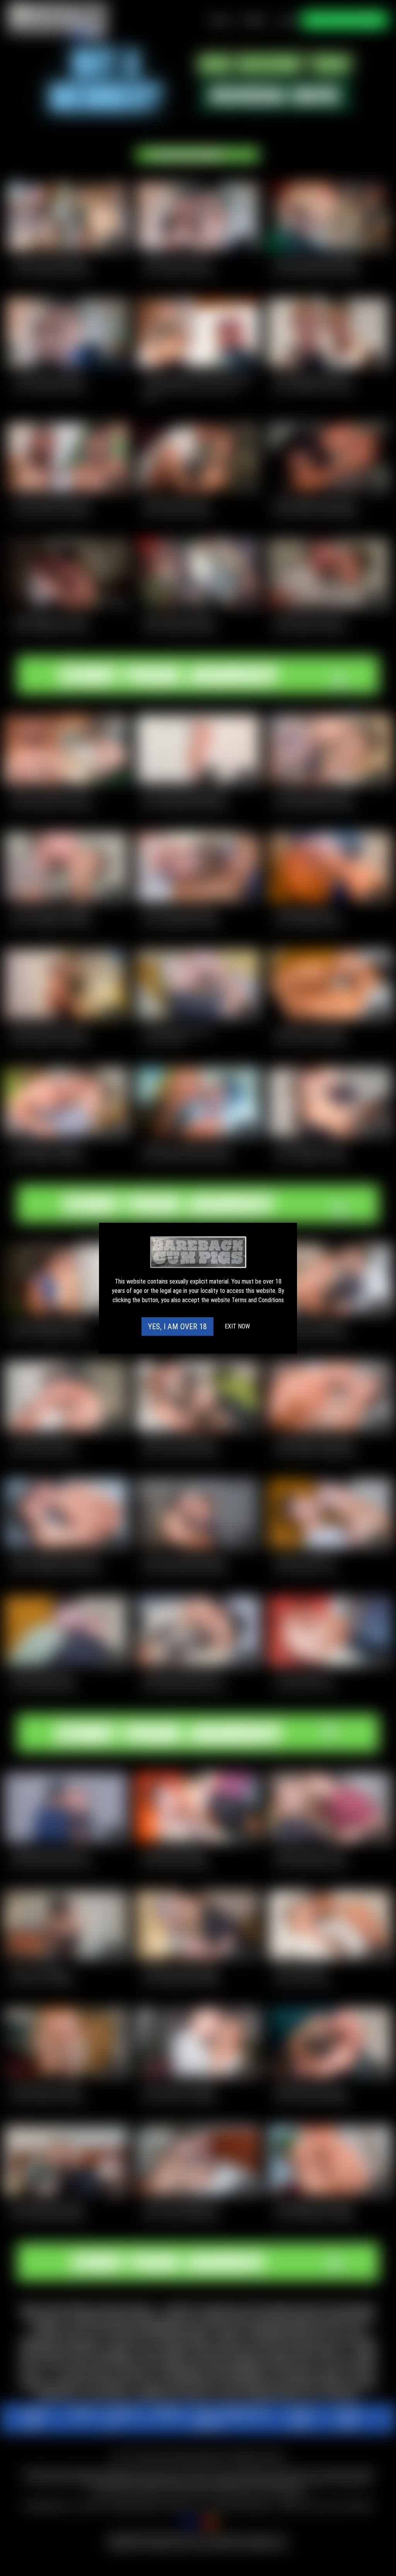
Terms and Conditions (258, 1300)
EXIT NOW (237, 1326)
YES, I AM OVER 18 (178, 1327)
